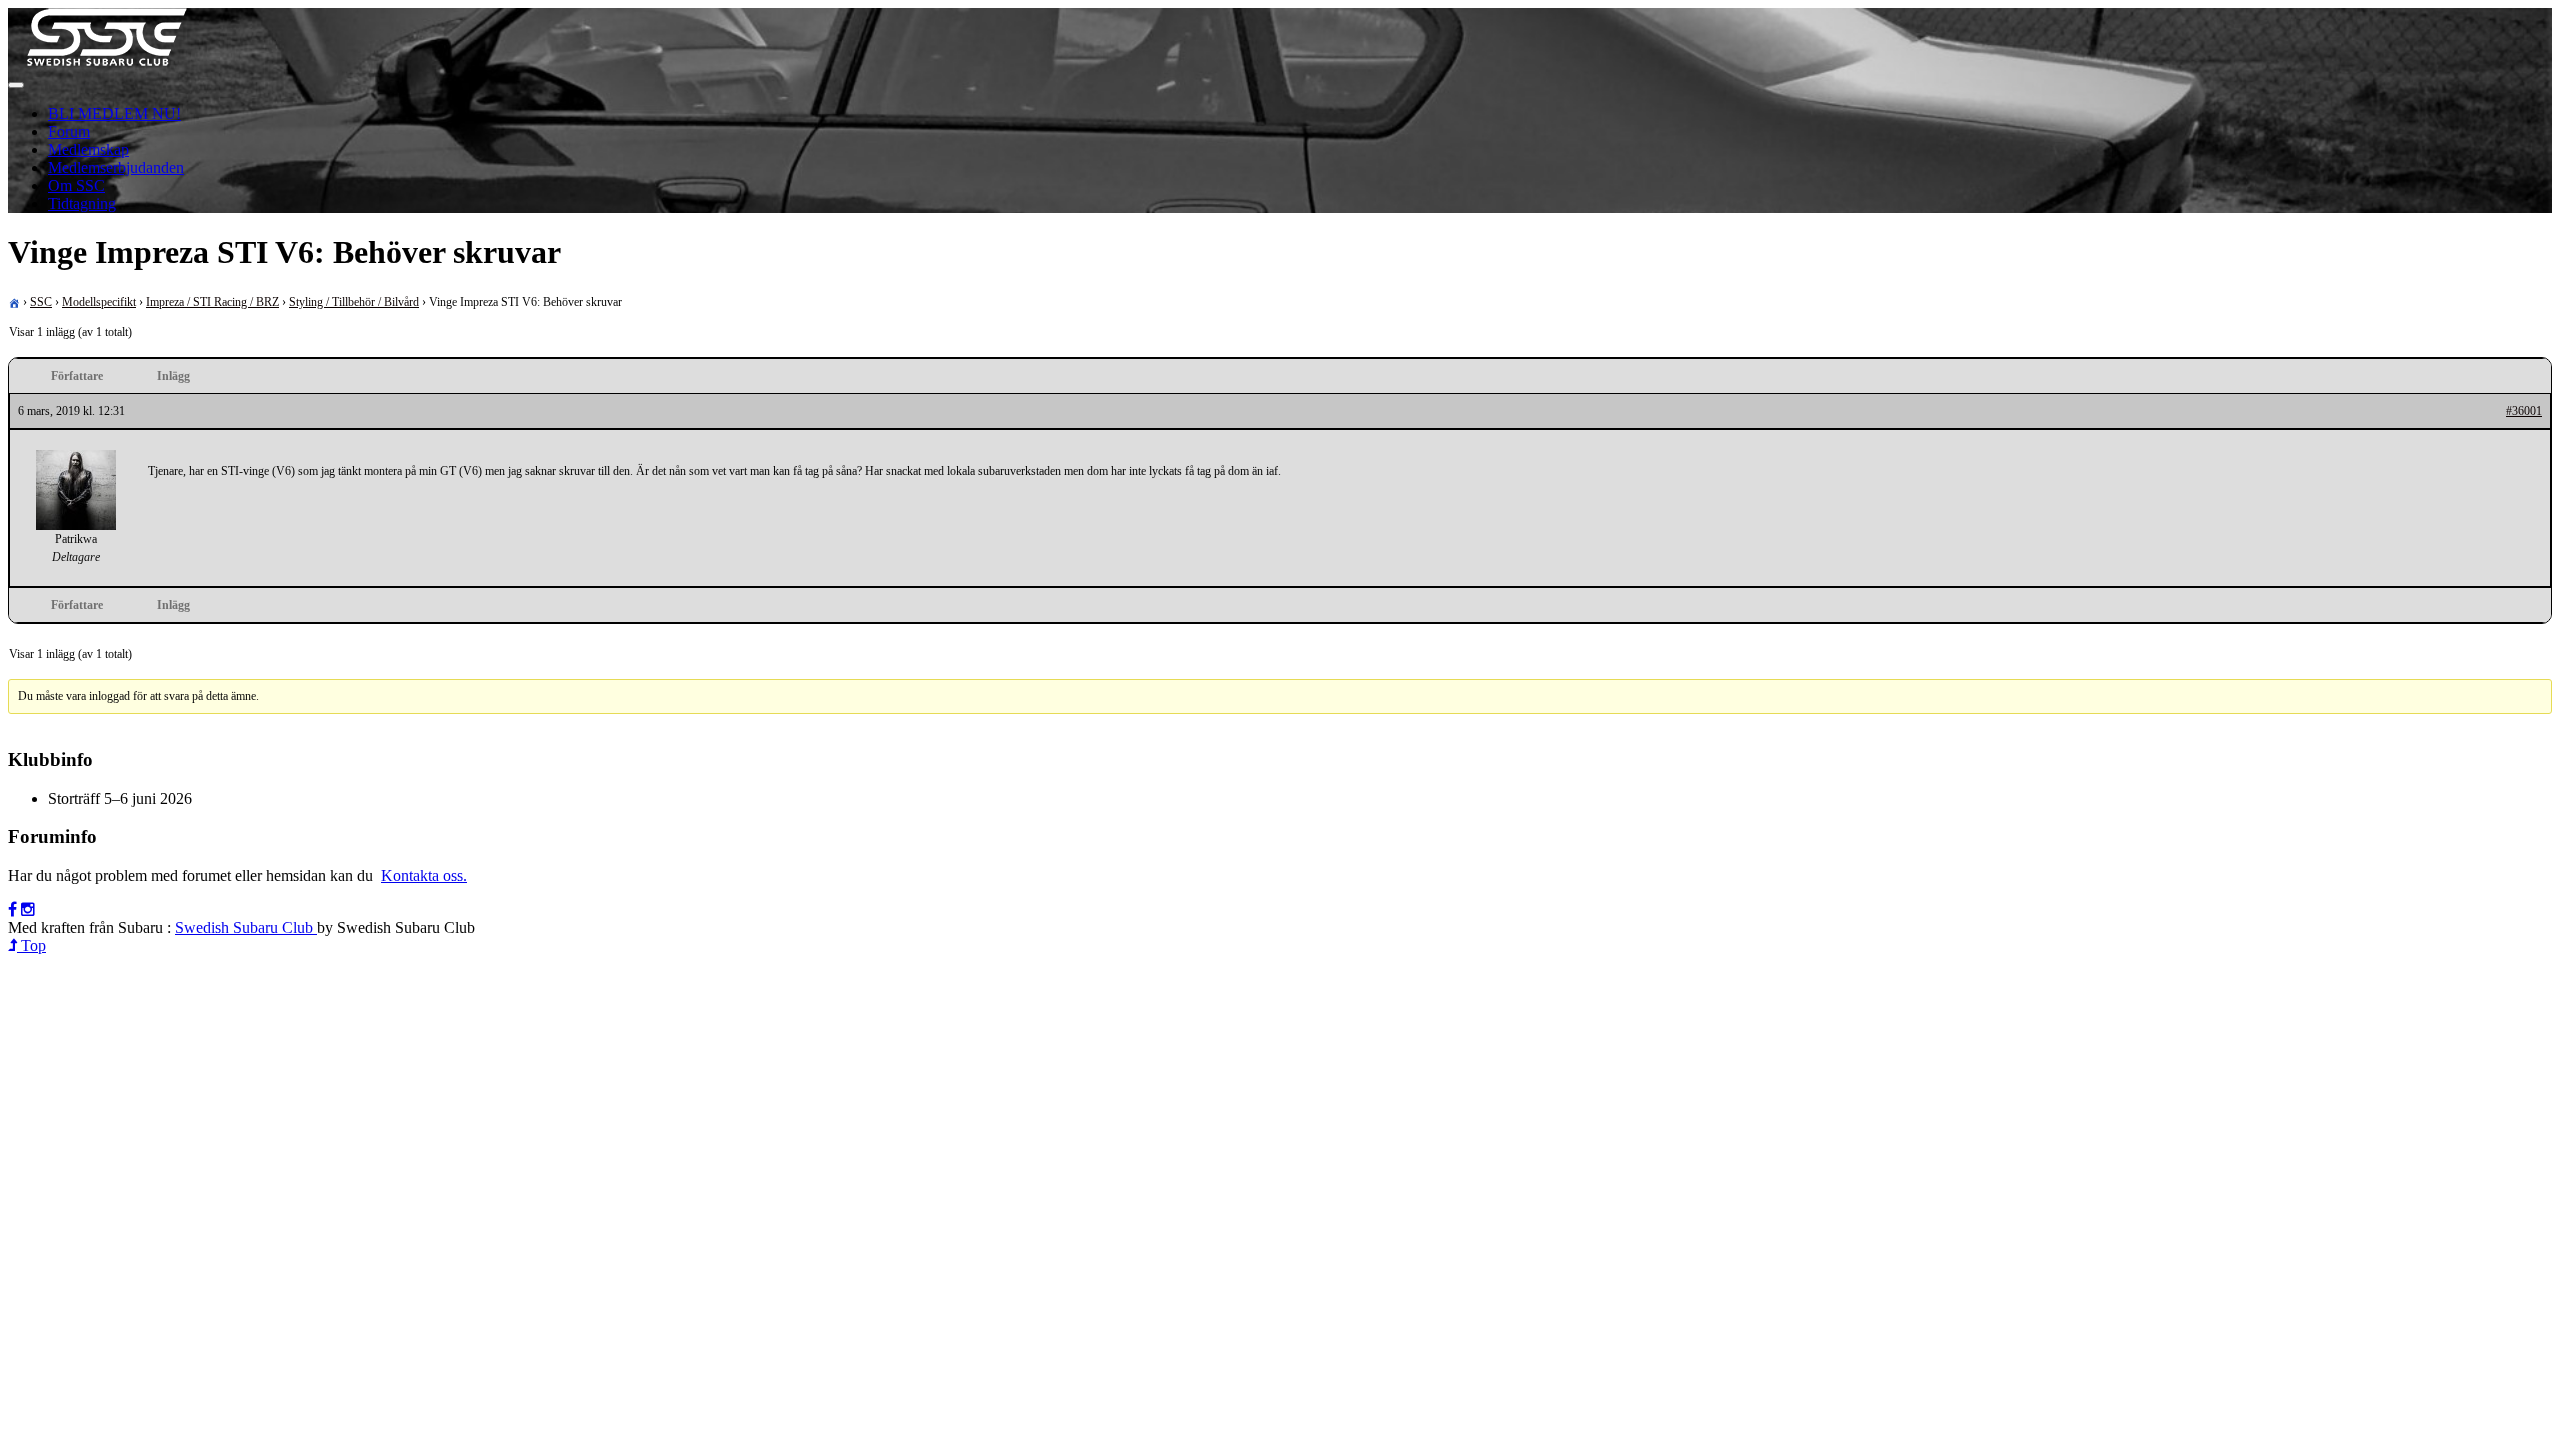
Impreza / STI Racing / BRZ (212, 302)
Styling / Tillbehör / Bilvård (354, 302)
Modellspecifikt (99, 302)
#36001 (2524, 411)
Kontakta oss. (424, 875)
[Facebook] (12, 909)
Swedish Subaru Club (246, 927)
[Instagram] (28, 909)
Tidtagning (82, 203)
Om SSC (76, 185)
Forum (69, 131)
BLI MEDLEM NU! (114, 113)
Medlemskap (88, 149)
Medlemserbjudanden (116, 167)
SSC (41, 302)
